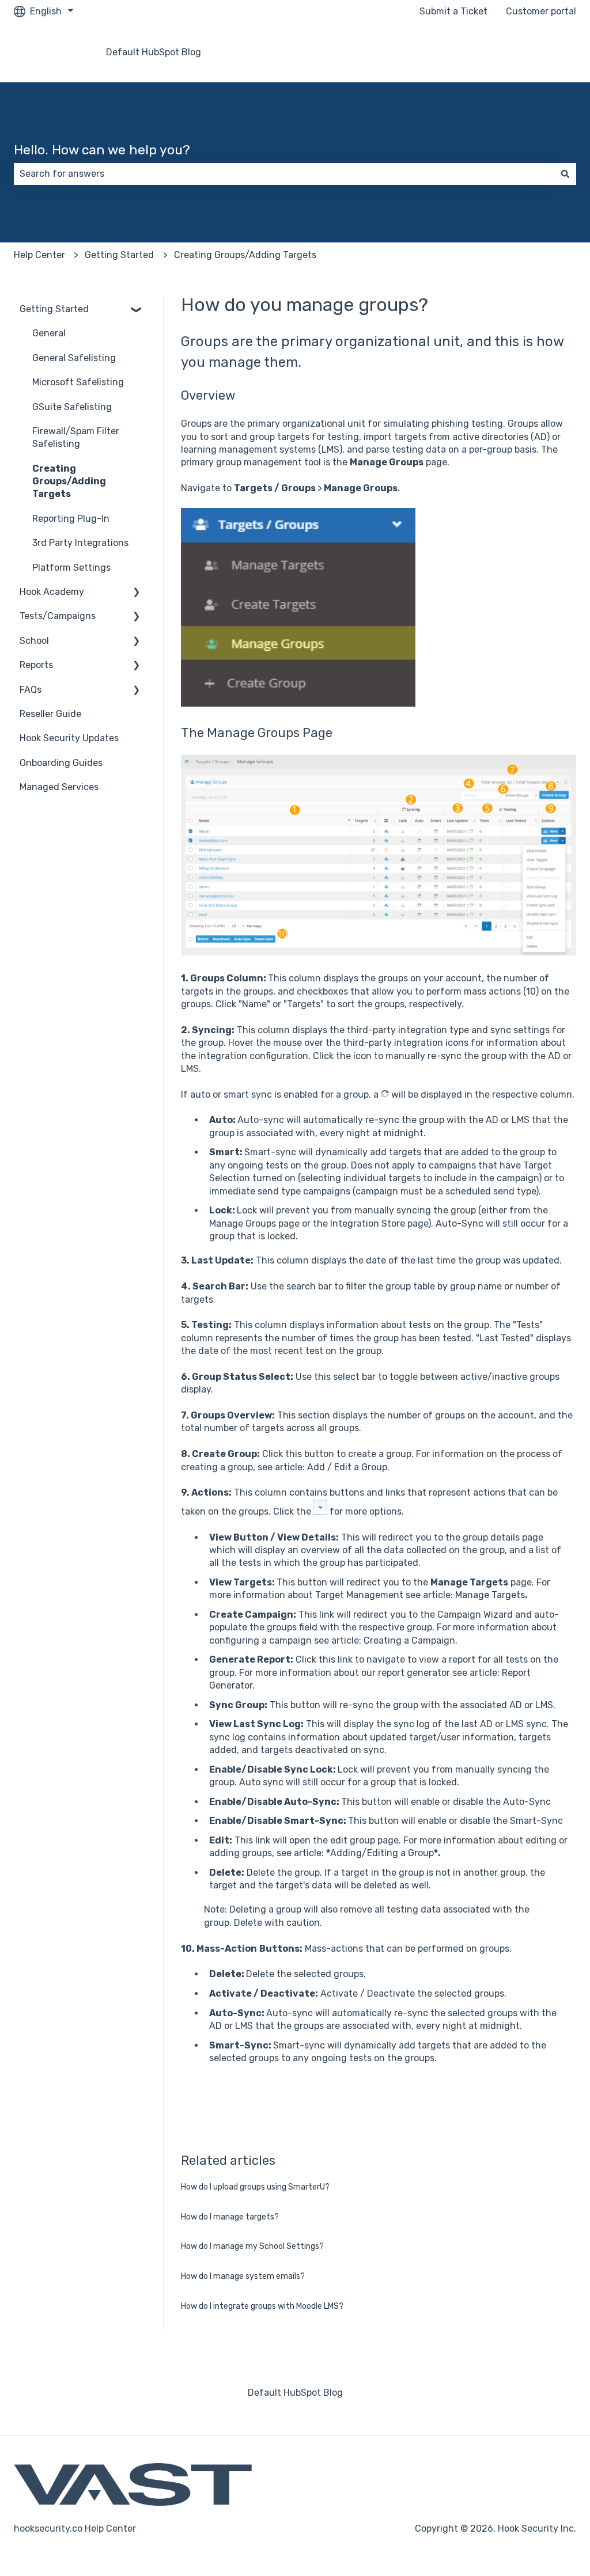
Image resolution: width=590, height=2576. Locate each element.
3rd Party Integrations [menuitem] (80, 543)
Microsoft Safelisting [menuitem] (78, 382)
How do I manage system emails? (243, 2276)
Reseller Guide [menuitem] (50, 714)
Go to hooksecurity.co (518, 52)
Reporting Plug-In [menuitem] (71, 519)
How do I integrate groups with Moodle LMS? (262, 2306)
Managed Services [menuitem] (59, 787)
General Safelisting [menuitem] (74, 358)
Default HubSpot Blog (154, 52)
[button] (137, 310)
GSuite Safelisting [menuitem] (72, 407)
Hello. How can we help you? (102, 150)
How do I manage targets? (230, 2217)
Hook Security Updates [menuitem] (69, 738)
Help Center (39, 255)
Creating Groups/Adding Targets (245, 255)
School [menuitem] (34, 641)
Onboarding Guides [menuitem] (61, 763)
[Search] (565, 174)
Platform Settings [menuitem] (71, 568)
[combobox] (284, 174)
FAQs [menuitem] (31, 690)
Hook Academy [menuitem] (52, 592)
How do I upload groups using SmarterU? (255, 2187)
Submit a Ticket (453, 11)
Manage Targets (490, 1595)
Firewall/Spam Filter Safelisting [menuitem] (76, 437)
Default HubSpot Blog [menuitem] (295, 2393)
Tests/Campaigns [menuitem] (58, 616)
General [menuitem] (49, 333)
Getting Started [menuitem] (54, 309)
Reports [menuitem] (36, 665)
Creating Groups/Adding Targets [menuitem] (69, 481)
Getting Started (119, 255)
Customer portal (541, 11)
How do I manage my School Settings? (252, 2246)
